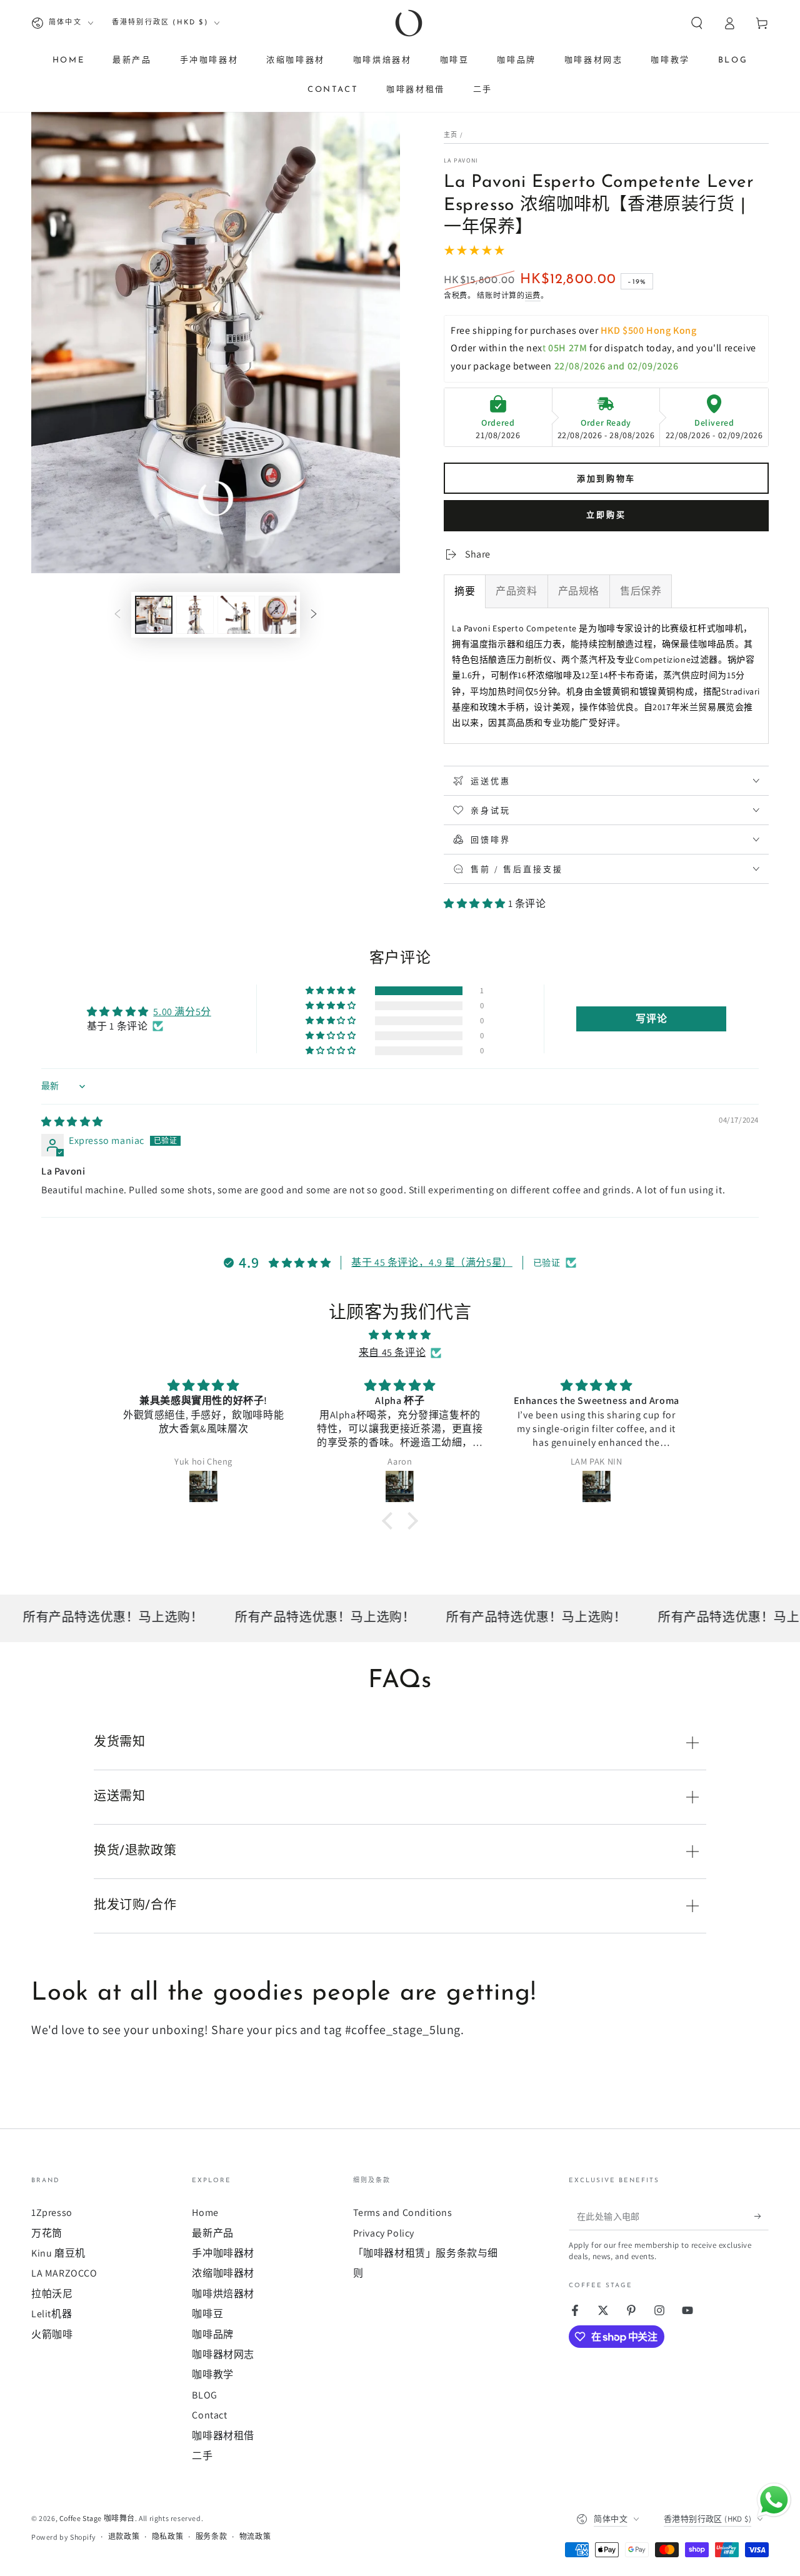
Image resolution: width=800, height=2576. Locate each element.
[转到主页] (409, 23)
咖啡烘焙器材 (223, 2294)
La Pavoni (461, 160)
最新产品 (212, 2233)
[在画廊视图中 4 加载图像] (277, 615)
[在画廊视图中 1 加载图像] (154, 615)
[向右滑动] (314, 614)
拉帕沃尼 (52, 2294)
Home (205, 2213)
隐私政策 (167, 2536)
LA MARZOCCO (64, 2273)
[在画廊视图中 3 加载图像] (236, 615)
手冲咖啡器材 (223, 2253)
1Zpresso (52, 2213)
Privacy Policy (384, 2233)
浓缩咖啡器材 (223, 2273)
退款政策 (124, 2536)
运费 (533, 295)
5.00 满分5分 (182, 1012)
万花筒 (47, 2233)
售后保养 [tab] (641, 591)
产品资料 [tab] (516, 591)
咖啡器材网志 (223, 2354)
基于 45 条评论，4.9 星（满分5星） (432, 1262)
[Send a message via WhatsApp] (774, 2500)
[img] (72, 1122)
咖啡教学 (212, 2374)
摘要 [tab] (465, 591)
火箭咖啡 (52, 2334)
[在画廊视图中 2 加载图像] (195, 615)
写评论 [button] (651, 1019)
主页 (451, 135)
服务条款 (211, 2536)
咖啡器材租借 (223, 2436)
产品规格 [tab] (579, 591)
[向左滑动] (117, 614)
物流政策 (255, 2536)
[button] (697, 23)
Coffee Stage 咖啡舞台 (97, 2518)
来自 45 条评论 (392, 1352)
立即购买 (606, 515)
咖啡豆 (207, 2314)
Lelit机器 (52, 2314)
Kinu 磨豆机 (58, 2253)
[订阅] (762, 2216)
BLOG (204, 2395)
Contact (209, 2415)
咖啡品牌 (212, 2334)
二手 (202, 2456)
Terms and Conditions (403, 2213)
